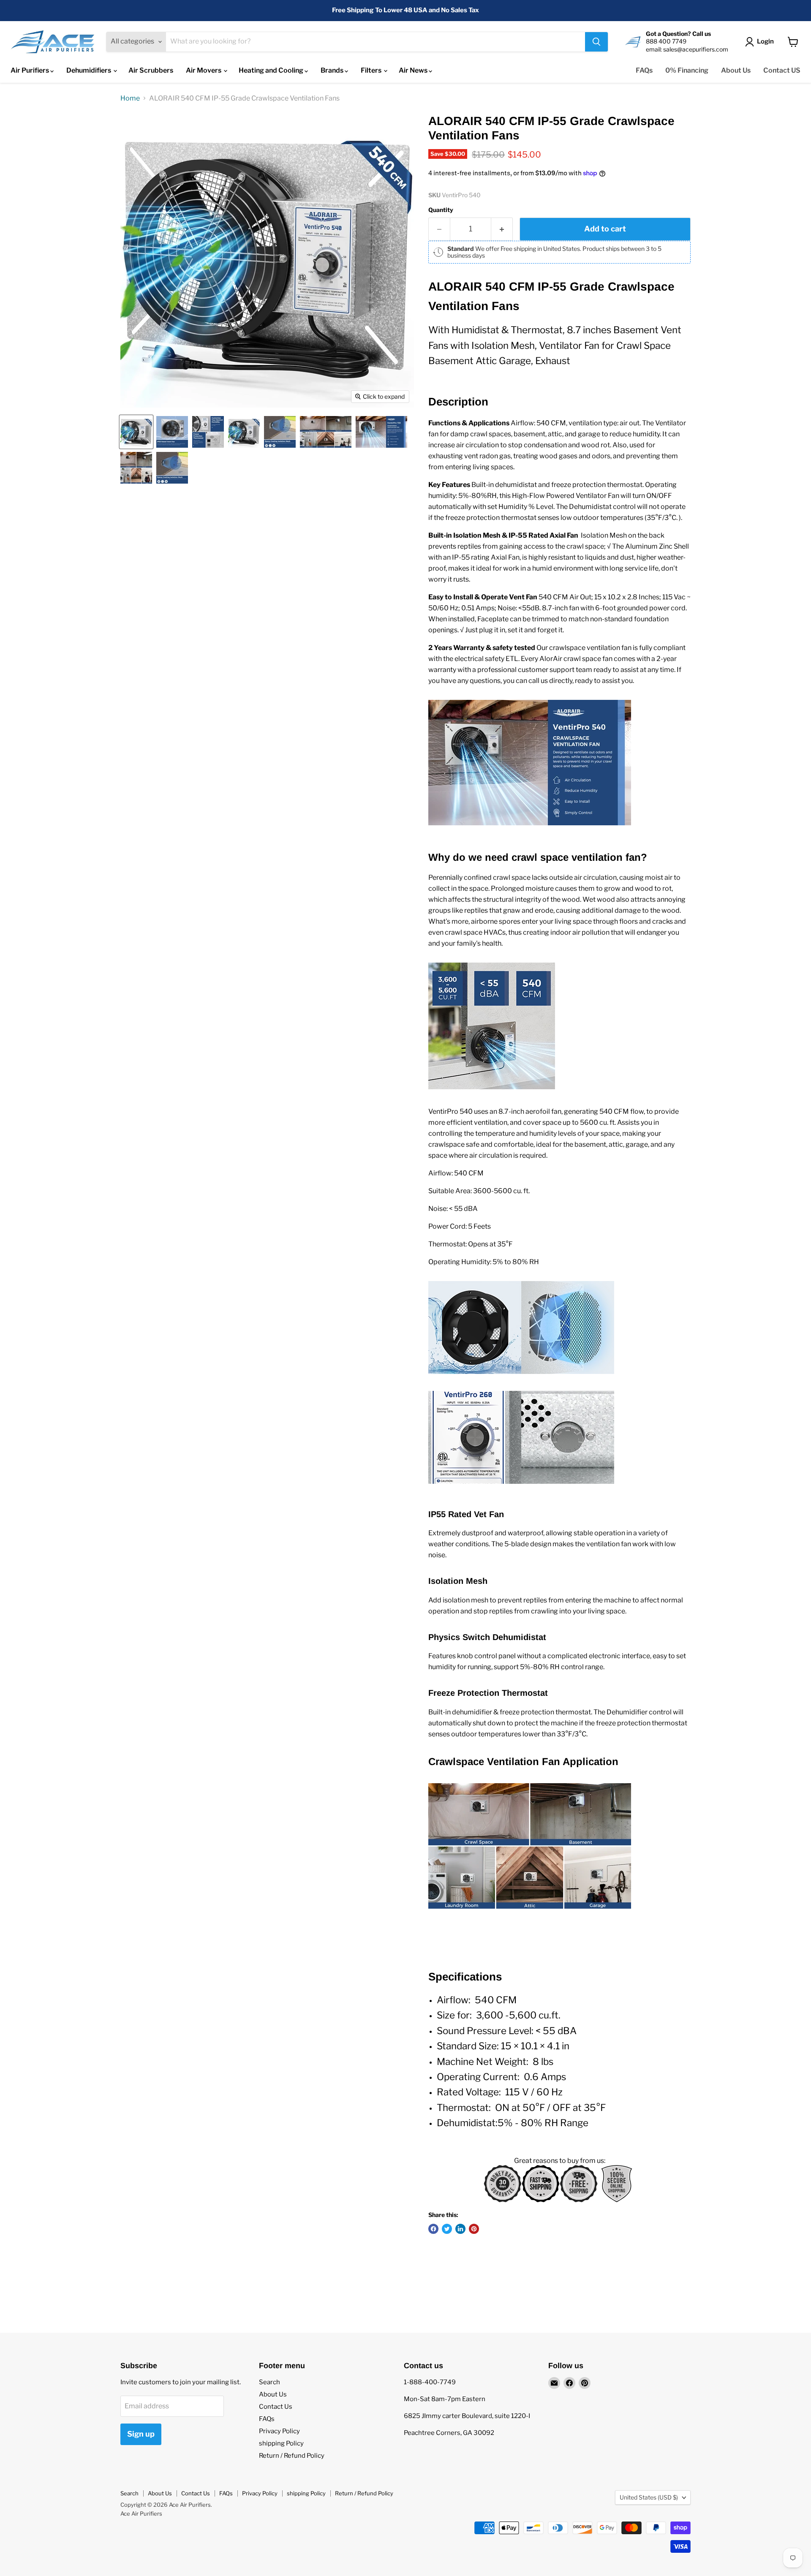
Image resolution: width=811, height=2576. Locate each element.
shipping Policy (281, 2443)
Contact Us (276, 2407)
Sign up (141, 2434)
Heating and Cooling (272, 70)
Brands (333, 70)
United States (649, 2497)
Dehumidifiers (89, 70)
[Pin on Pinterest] (474, 2229)
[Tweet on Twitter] (447, 2229)
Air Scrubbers (151, 70)
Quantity (441, 210)
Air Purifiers (30, 70)
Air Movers (204, 70)
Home (130, 98)
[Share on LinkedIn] (460, 2229)
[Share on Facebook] (433, 2229)
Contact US (782, 70)
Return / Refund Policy (292, 2456)
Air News (414, 70)
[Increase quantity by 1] (502, 229)
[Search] (596, 42)
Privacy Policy (279, 2431)
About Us (736, 70)
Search (269, 2382)
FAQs (644, 70)
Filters (372, 70)
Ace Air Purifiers (141, 2513)
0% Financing (687, 70)
